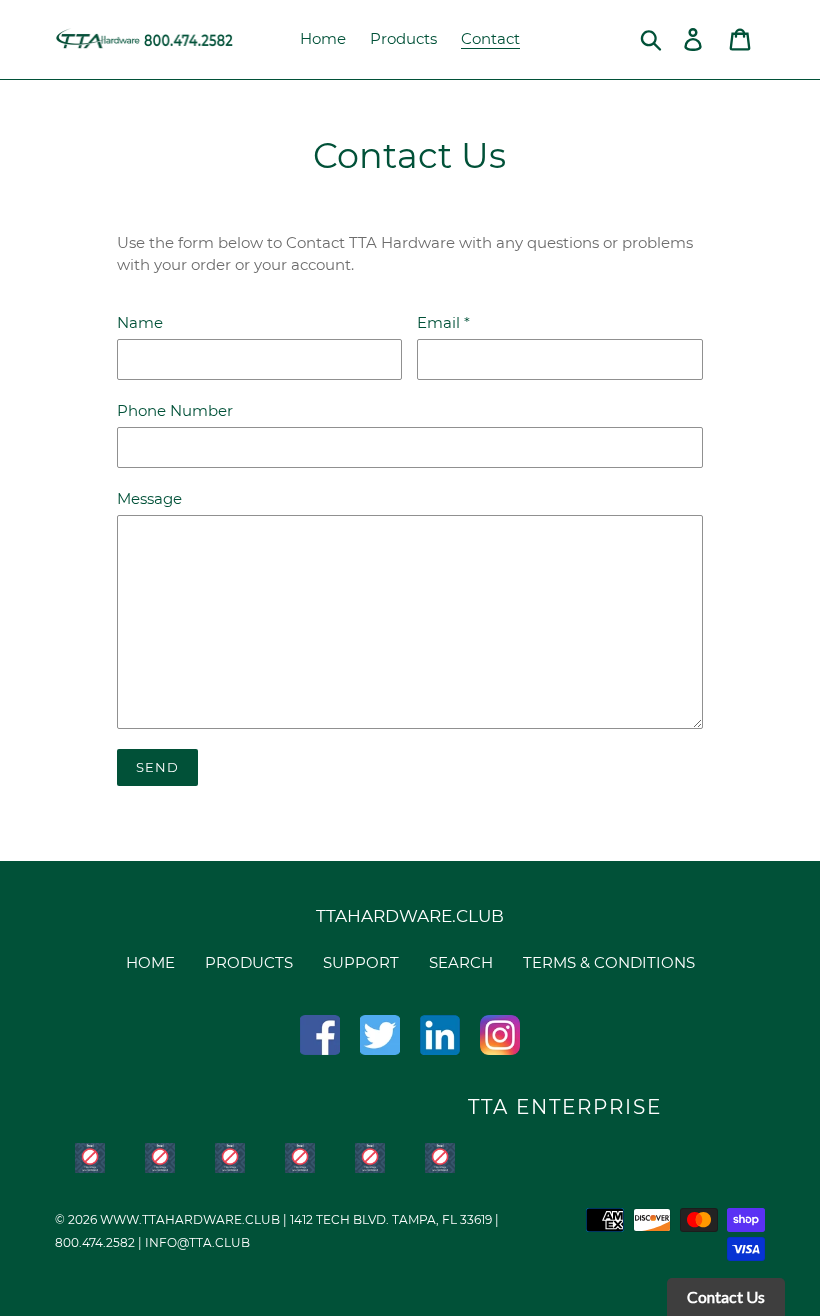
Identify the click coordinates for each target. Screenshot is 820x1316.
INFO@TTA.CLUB (197, 1242)
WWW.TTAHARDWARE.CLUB (190, 1219)
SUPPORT (361, 962)
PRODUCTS (249, 962)
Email (443, 322)
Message (149, 498)
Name (140, 322)
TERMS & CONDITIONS (609, 962)
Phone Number (175, 410)
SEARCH (461, 962)
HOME (150, 962)
